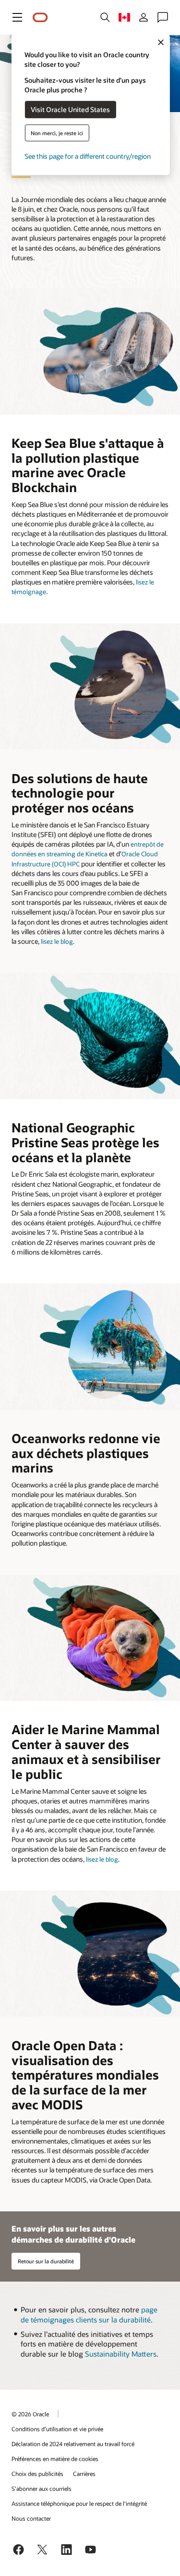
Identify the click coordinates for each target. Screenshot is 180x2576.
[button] (17, 17)
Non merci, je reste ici (57, 133)
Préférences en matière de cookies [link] (55, 2459)
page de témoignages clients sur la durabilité (89, 2315)
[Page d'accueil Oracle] (40, 18)
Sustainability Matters (121, 2354)
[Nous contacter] (163, 17)
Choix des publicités (37, 2474)
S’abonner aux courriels (42, 2488)
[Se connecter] (144, 17)
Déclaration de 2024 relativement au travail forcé (73, 2444)
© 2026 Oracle (30, 2414)
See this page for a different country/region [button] (88, 156)
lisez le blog (57, 941)
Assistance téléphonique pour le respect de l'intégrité (79, 2503)
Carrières (84, 2474)
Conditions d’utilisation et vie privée (57, 2429)
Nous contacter (31, 2518)
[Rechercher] (105, 17)
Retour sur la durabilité (46, 2261)
